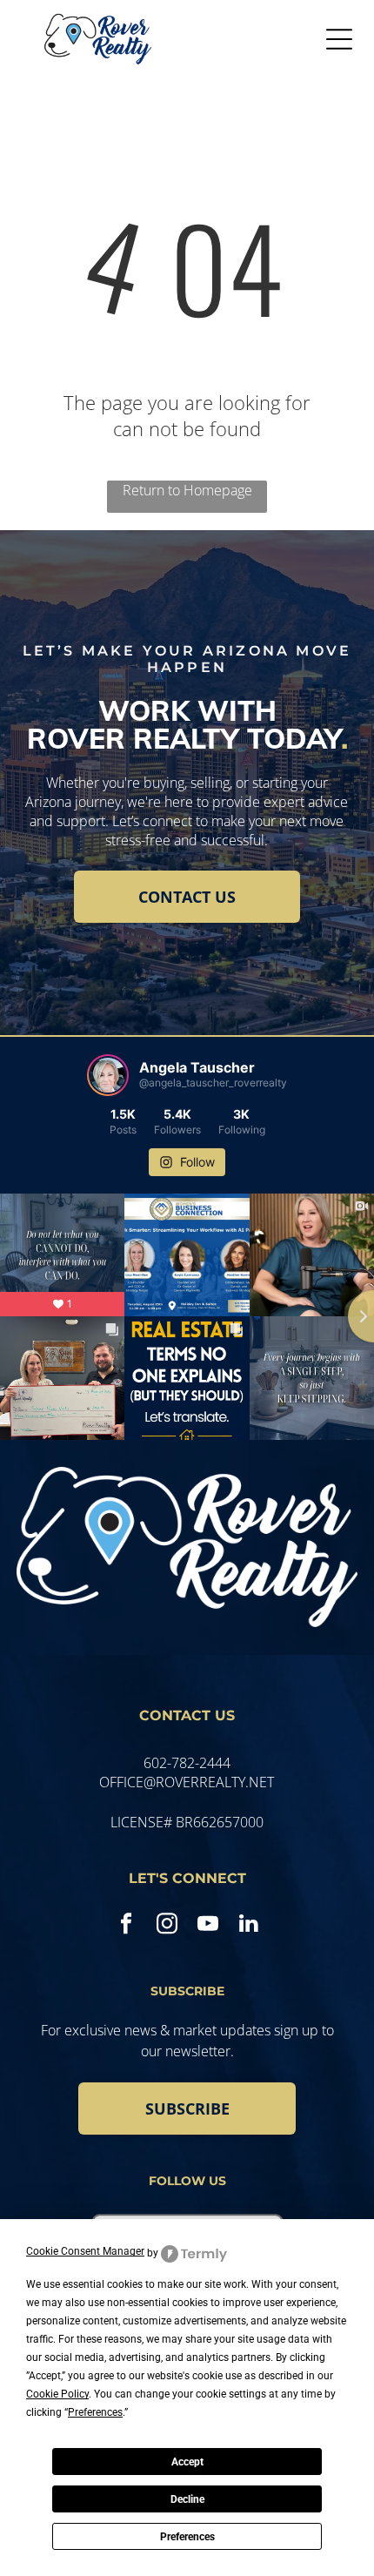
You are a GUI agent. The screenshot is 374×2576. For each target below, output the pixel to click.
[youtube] (207, 1926)
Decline (187, 2499)
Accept (187, 2462)
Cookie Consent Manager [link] (85, 2251)
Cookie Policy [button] (57, 2394)
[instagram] (167, 1926)
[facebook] (126, 1926)
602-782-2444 (187, 1763)
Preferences (187, 2537)
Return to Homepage (187, 490)
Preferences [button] (95, 2412)
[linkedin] (248, 1926)
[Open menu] (339, 39)
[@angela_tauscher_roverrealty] (108, 1075)
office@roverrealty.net (187, 1782)
